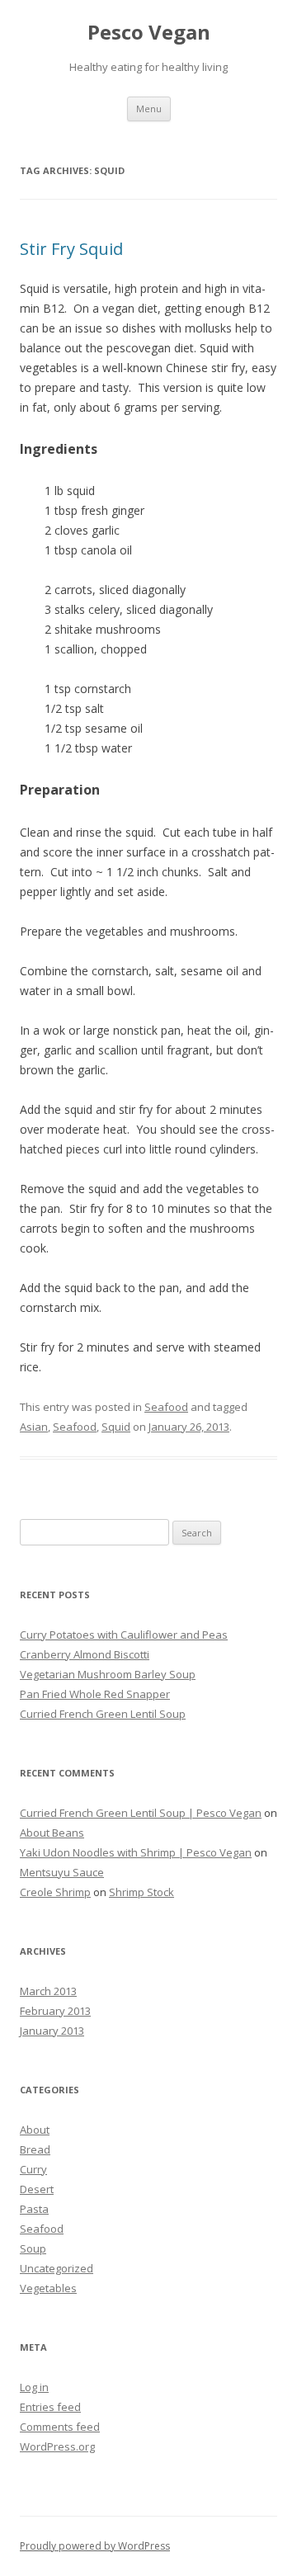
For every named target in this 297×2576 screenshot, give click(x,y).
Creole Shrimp (55, 1892)
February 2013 (55, 2011)
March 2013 (48, 1991)
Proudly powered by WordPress (95, 2546)
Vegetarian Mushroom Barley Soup (108, 1674)
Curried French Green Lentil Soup (103, 1714)
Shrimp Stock (141, 1892)
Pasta (34, 2209)
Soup (33, 2248)
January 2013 (52, 2031)
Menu (149, 109)
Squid (116, 1427)
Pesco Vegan (149, 33)
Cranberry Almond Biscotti (85, 1654)
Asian (34, 1427)
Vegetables (48, 2288)
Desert (37, 2189)
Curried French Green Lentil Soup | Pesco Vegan (141, 1813)
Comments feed (60, 2427)
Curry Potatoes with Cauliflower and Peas (124, 1635)
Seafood (166, 1407)
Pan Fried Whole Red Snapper (95, 1694)
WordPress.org (57, 2446)
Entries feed (50, 2407)
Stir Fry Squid (71, 249)
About (35, 2130)
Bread (35, 2149)
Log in (34, 2387)
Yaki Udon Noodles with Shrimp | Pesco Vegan (136, 1852)
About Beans (52, 1833)
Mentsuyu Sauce (62, 1872)
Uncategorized (57, 2268)
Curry (33, 2169)
